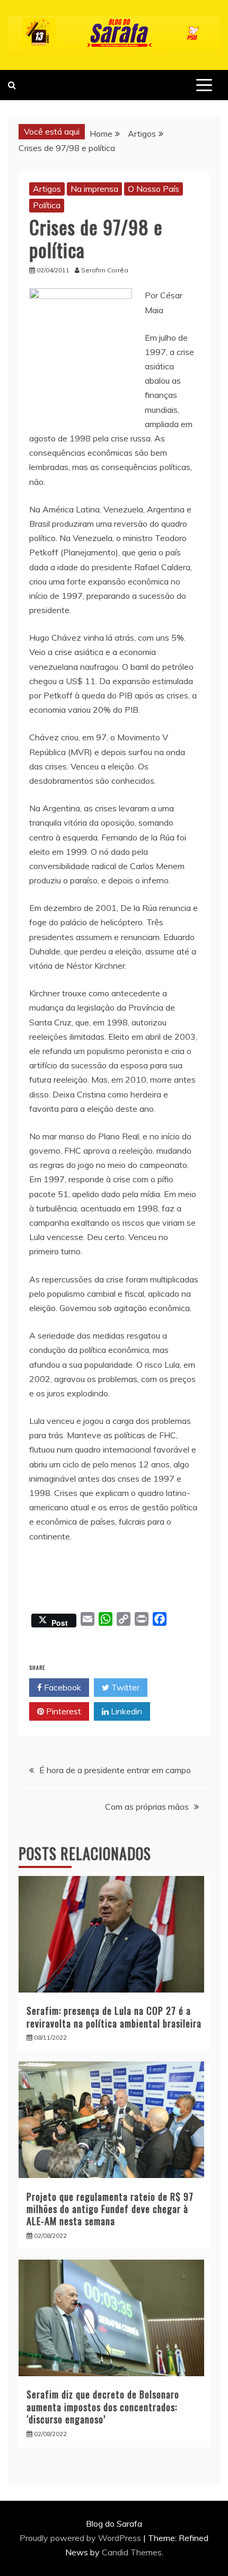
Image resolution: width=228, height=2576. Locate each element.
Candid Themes (132, 2552)
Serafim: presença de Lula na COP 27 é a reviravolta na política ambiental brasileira (114, 2017)
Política (47, 205)
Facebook (62, 1687)
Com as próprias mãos (147, 1807)
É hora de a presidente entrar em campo (115, 1770)
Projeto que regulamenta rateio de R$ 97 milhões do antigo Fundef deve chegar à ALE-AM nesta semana (110, 2209)
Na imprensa (94, 189)
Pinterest (63, 1711)
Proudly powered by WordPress (81, 2538)
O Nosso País (154, 189)
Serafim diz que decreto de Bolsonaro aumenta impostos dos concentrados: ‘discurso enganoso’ (103, 2407)
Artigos (47, 189)
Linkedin (125, 1711)
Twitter (124, 1687)
